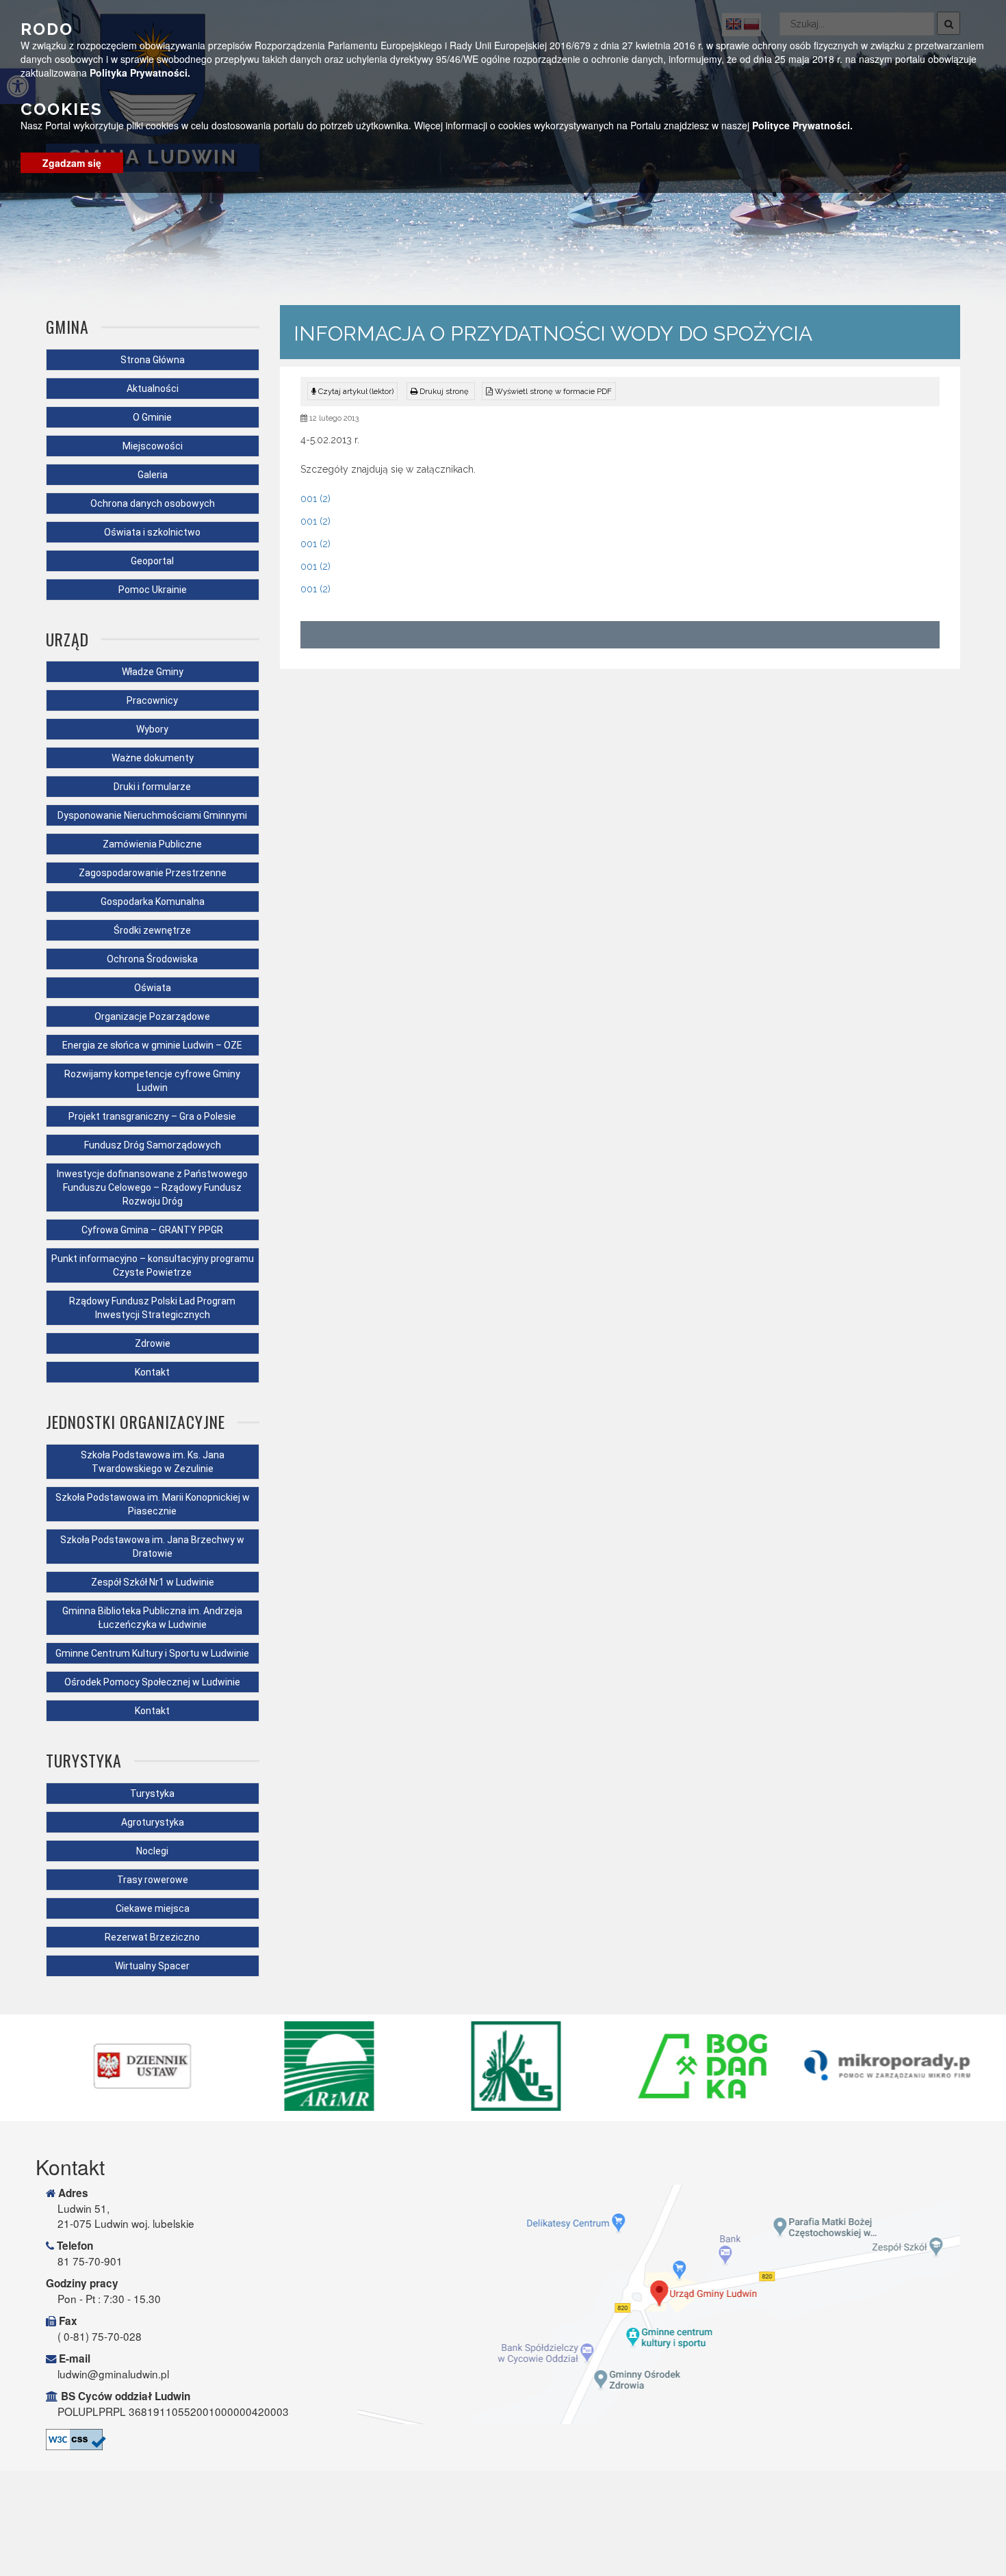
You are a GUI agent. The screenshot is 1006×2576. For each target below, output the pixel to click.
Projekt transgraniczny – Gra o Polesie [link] (152, 1116)
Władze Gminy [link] (153, 672)
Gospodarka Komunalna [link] (153, 902)
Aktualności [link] (153, 389)
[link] (441, 391)
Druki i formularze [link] (152, 787)
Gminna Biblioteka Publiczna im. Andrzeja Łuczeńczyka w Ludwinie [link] (152, 1618)
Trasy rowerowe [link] (153, 1880)
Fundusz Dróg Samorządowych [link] (153, 1145)
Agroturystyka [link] (153, 1822)
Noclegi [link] (152, 1851)
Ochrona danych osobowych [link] (153, 503)
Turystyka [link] (152, 1793)
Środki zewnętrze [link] (152, 930)
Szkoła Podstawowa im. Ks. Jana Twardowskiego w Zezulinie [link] (153, 1462)
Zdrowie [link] (153, 1343)
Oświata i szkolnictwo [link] (152, 532)
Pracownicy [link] (152, 700)
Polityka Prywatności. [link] (140, 73)
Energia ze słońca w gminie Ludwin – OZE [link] (152, 1045)
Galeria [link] (153, 475)
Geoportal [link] (152, 561)
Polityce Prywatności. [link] (802, 125)
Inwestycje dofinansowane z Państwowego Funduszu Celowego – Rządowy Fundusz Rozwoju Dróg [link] (152, 1187)
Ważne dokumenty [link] (153, 758)
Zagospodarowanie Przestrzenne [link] (153, 873)
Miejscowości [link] (153, 446)
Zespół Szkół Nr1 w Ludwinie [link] (153, 1582)
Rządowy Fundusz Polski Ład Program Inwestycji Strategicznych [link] (152, 1308)
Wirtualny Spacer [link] (152, 1966)
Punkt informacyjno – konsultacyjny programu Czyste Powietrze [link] (153, 1265)
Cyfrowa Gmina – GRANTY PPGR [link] (152, 1230)
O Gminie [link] (152, 417)
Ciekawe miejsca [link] (153, 1908)
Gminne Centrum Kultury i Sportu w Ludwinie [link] (152, 1653)
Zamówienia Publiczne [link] (152, 844)
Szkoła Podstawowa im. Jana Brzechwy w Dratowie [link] (152, 1547)
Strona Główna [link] (153, 360)
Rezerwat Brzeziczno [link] (152, 1937)
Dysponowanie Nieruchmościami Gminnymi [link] (152, 815)
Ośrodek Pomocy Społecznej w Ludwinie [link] (152, 1682)
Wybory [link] (152, 729)
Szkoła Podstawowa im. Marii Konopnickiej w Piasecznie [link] (153, 1504)
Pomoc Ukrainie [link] (153, 590)
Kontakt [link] (152, 1372)
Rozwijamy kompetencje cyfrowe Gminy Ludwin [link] (152, 1081)
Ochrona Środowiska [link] (152, 959)
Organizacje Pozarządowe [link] (152, 1016)
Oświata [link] (153, 988)
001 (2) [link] (315, 499)
